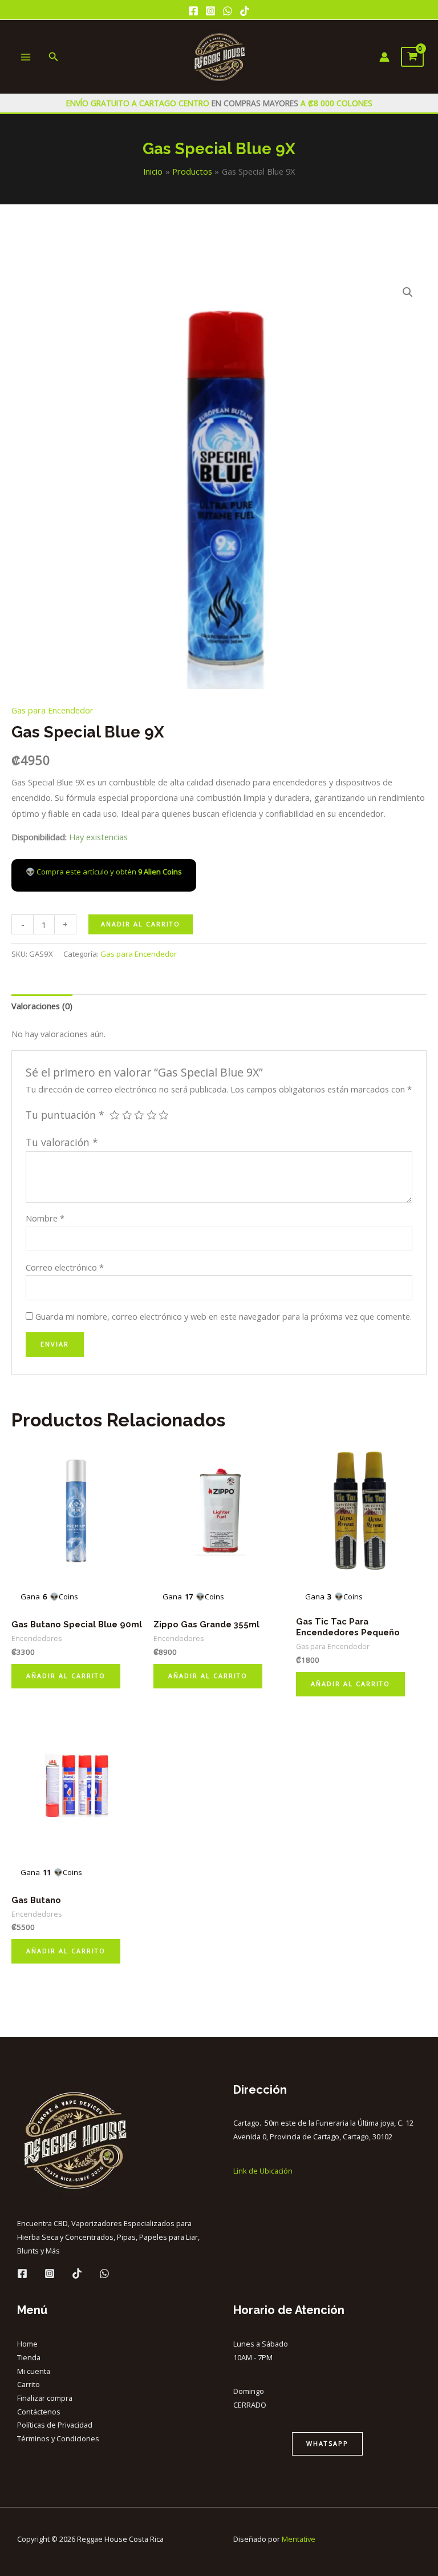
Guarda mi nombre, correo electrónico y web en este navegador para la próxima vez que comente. (224, 1316)
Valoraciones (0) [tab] (42, 1006)
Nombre (45, 1218)
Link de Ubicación (263, 2171)
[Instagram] (210, 11)
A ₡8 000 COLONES (335, 103)
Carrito (29, 2384)
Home (27, 2344)
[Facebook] (193, 11)
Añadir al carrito (141, 924)
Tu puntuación (65, 1115)
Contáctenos (39, 2412)
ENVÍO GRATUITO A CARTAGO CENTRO (139, 103)
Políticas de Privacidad (55, 2425)
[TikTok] (245, 11)
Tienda (29, 2357)
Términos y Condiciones (58, 2438)
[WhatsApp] (228, 11)
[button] (408, 292)
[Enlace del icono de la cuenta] (384, 57)
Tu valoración (62, 1142)
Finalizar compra (45, 2398)
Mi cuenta (34, 2371)
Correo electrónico (65, 1267)
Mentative (299, 2539)
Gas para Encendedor (52, 710)
